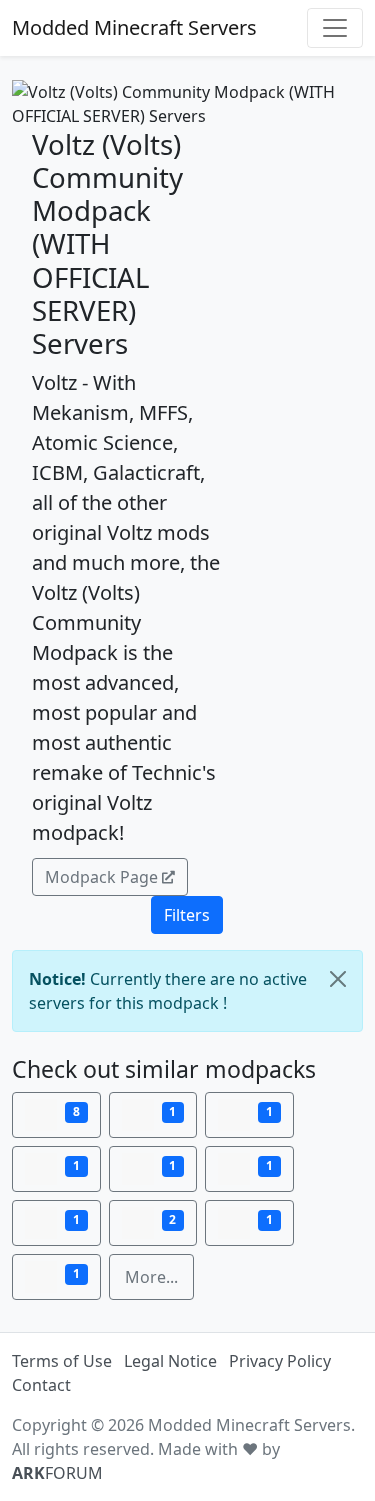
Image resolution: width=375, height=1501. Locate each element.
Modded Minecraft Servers (134, 27)
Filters (187, 915)
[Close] (338, 979)
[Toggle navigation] (335, 28)
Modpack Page (101, 877)
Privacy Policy (280, 1361)
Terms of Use (62, 1361)
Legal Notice (170, 1361)
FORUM (57, 1473)
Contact (41, 1385)
